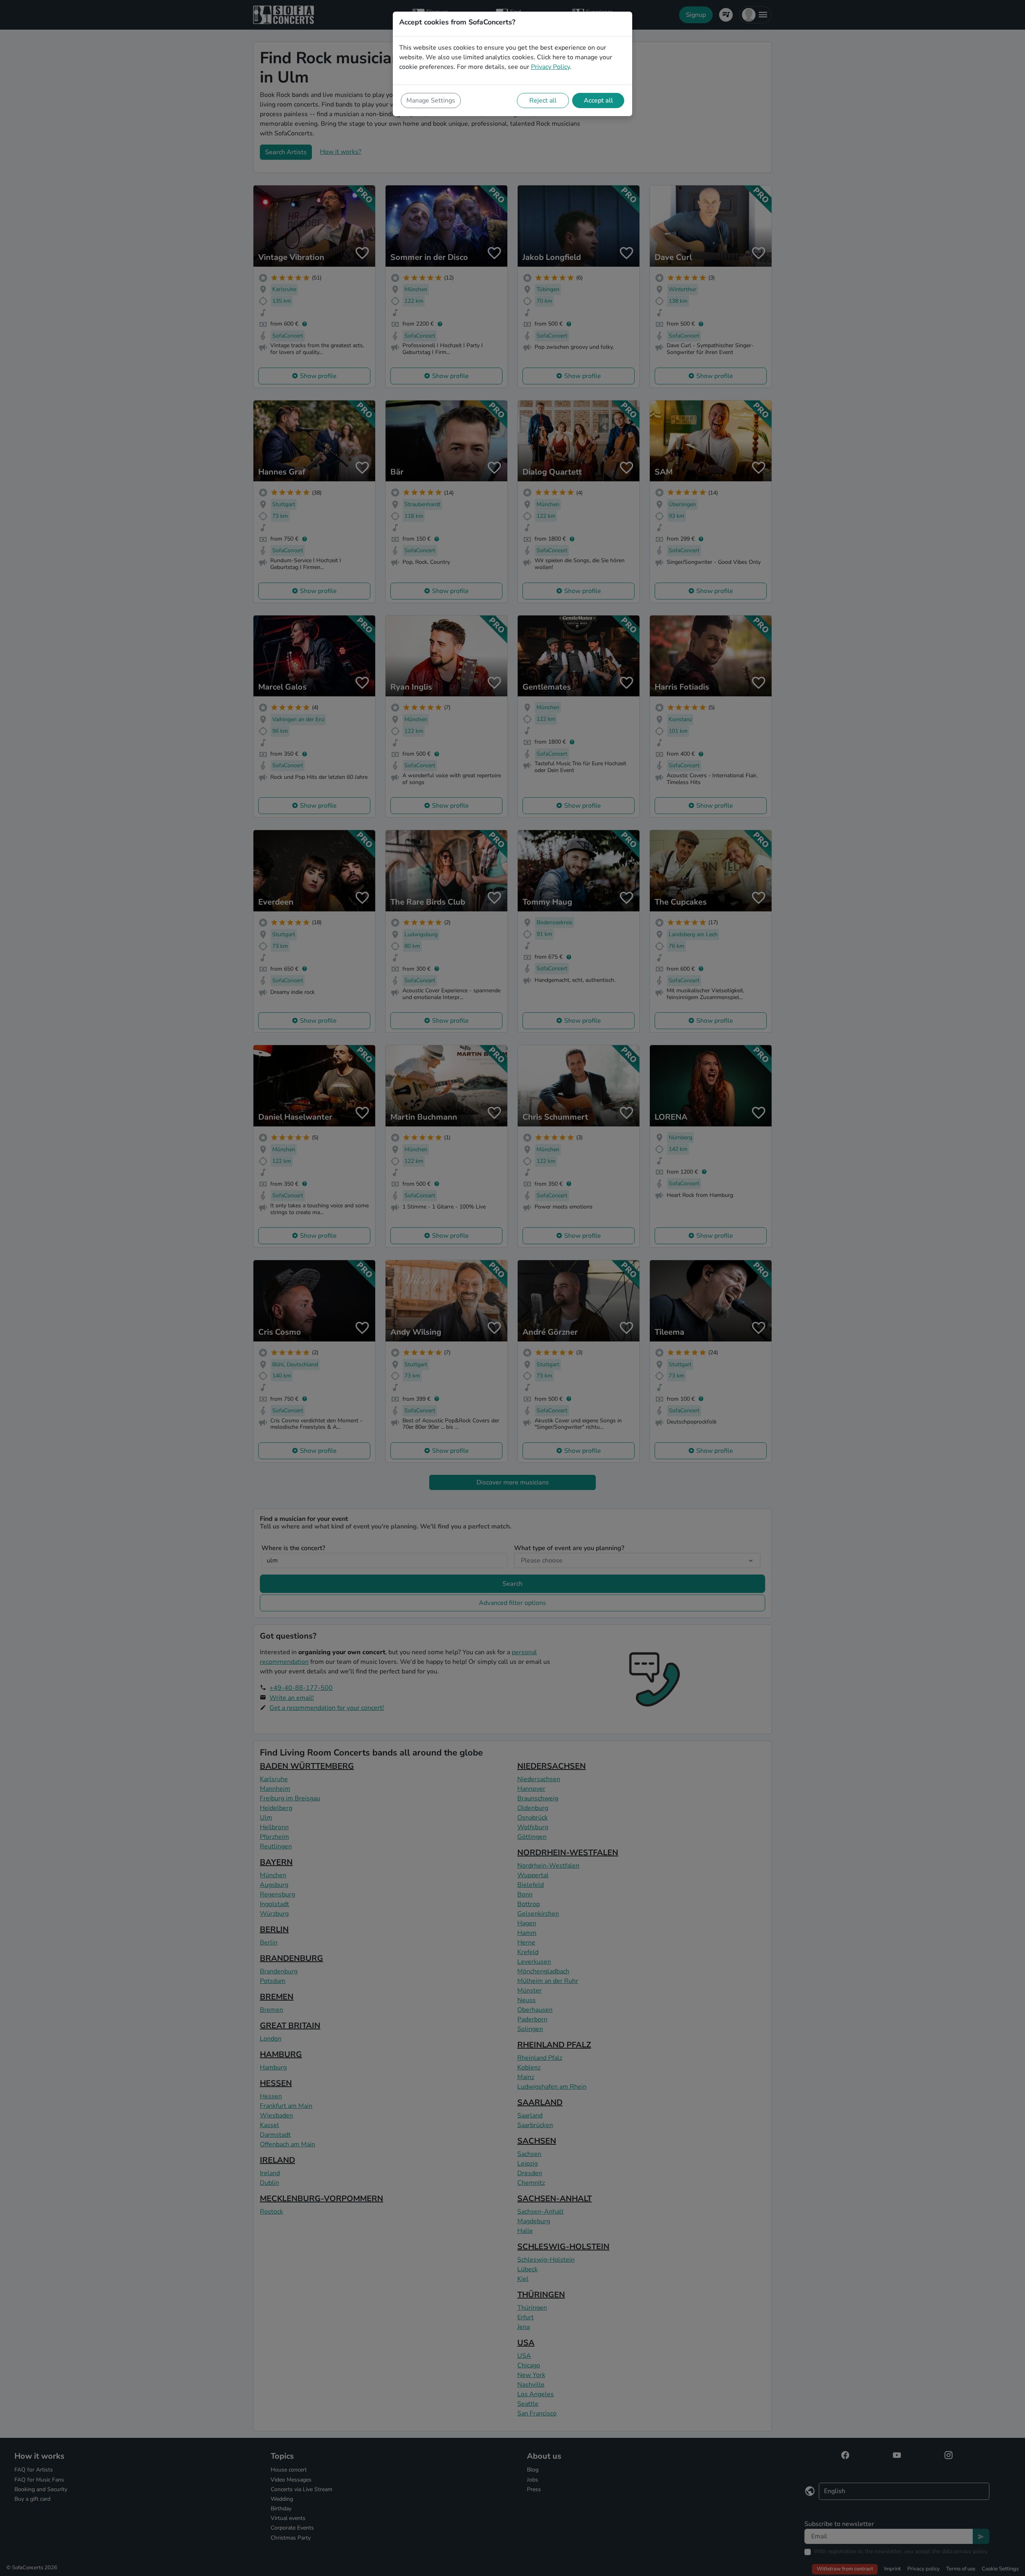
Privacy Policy (550, 67)
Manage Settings (431, 101)
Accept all (598, 101)
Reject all (543, 101)
